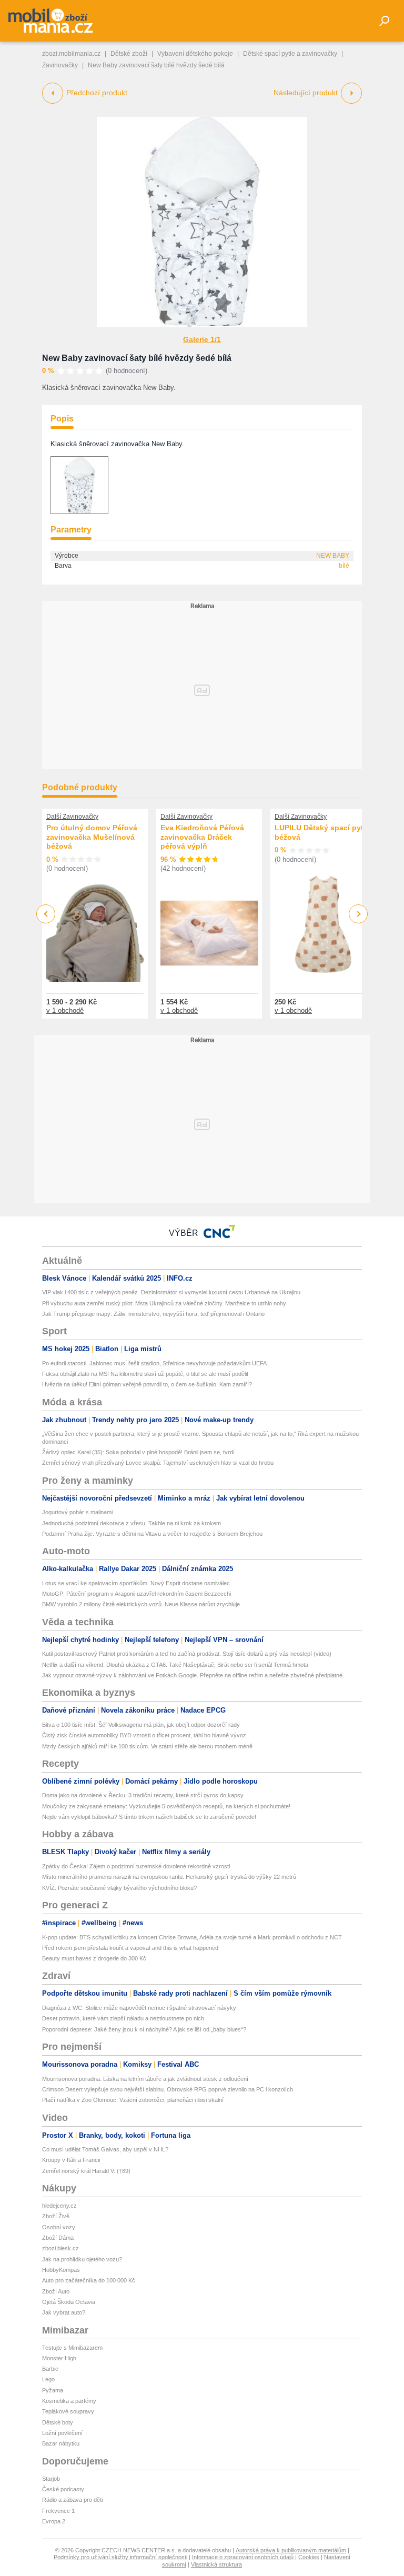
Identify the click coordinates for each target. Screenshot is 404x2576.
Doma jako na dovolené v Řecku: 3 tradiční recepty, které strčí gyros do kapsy (143, 1795)
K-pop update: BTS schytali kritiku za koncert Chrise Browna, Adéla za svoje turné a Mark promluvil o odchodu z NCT (192, 1937)
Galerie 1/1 (202, 339)
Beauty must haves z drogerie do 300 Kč (94, 1958)
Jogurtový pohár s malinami (77, 1512)
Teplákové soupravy (68, 2411)
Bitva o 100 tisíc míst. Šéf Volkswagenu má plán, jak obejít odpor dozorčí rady (141, 1725)
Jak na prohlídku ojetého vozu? (82, 2259)
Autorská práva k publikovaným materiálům (291, 2550)
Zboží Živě (56, 2216)
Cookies (309, 2557)
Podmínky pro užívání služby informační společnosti (120, 2557)
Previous (46, 914)
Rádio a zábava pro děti (72, 2500)
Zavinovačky (60, 65)
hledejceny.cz (59, 2206)
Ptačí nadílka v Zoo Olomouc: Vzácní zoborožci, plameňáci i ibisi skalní (133, 2100)
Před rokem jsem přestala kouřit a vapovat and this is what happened (130, 1948)
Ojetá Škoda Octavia (69, 2302)
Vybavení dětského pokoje (195, 54)
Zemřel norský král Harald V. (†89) (86, 2171)
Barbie (50, 2369)
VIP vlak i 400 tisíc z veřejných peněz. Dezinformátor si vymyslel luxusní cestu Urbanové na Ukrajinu (171, 1292)
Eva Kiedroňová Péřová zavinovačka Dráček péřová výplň (202, 837)
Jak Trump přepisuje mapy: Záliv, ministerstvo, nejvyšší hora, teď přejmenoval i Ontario (153, 1314)
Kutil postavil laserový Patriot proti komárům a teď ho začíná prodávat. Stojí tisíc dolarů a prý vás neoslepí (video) (187, 1654)
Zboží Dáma (58, 2238)
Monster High (59, 2358)
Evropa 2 (54, 2521)
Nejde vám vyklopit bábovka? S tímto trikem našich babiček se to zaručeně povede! (149, 1817)
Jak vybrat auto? (64, 2312)
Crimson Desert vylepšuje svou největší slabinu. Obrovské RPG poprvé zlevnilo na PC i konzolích (168, 2089)
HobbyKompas (61, 2270)
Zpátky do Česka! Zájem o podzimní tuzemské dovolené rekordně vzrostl (136, 1866)
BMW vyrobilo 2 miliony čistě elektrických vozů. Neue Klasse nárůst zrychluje (141, 1604)
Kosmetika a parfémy (69, 2401)
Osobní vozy (59, 2227)
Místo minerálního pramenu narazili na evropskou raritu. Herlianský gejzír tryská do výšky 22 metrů (169, 1877)
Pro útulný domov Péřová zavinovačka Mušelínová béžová (92, 837)
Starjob (51, 2479)
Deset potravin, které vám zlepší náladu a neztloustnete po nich (123, 2018)
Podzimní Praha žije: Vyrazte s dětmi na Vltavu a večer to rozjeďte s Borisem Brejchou (152, 1534)
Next (358, 914)
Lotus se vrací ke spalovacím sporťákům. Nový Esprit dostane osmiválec (136, 1583)
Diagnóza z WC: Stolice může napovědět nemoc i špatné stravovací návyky (139, 2008)
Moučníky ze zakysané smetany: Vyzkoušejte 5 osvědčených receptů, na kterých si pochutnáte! (166, 1806)
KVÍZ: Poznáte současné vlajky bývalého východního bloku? (119, 1888)
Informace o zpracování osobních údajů (243, 2557)
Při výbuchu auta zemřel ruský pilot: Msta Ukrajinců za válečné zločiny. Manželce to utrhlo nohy (164, 1303)
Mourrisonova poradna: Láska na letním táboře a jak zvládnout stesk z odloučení (145, 2079)
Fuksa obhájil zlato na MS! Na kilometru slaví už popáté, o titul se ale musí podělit (145, 1374)
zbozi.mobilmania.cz (71, 54)
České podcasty (63, 2489)
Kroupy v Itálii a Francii (71, 2160)
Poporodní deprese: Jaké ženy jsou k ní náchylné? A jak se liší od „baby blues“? (144, 2029)
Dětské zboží (129, 54)
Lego (48, 2379)
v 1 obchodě (65, 1010)
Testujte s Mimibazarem (72, 2348)
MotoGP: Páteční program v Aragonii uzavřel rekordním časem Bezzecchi (137, 1594)
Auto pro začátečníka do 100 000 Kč (89, 2280)
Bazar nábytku (61, 2443)
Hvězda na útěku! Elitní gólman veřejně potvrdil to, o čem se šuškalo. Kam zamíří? (147, 1384)
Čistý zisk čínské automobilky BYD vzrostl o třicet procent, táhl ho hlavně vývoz (144, 1735)
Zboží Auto (56, 2291)
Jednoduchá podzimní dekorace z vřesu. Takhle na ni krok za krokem (132, 1523)
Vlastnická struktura (216, 2564)
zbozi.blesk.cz (60, 2248)
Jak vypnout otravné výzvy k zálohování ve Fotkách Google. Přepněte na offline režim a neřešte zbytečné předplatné (192, 1675)
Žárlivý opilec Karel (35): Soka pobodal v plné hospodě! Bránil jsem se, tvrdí (138, 1452)
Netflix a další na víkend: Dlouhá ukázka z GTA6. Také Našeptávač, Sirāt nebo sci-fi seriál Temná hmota (175, 1665)
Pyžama (53, 2390)
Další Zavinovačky (72, 817)
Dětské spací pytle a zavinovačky (290, 54)
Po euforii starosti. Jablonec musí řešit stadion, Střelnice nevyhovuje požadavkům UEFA (154, 1363)
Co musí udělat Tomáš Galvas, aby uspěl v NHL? (105, 2149)
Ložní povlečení (62, 2433)
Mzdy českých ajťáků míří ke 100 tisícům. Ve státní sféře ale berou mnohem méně (147, 1746)
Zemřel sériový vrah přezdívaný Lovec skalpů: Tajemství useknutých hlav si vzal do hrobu (158, 1463)
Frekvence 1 (58, 2511)
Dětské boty (58, 2422)
